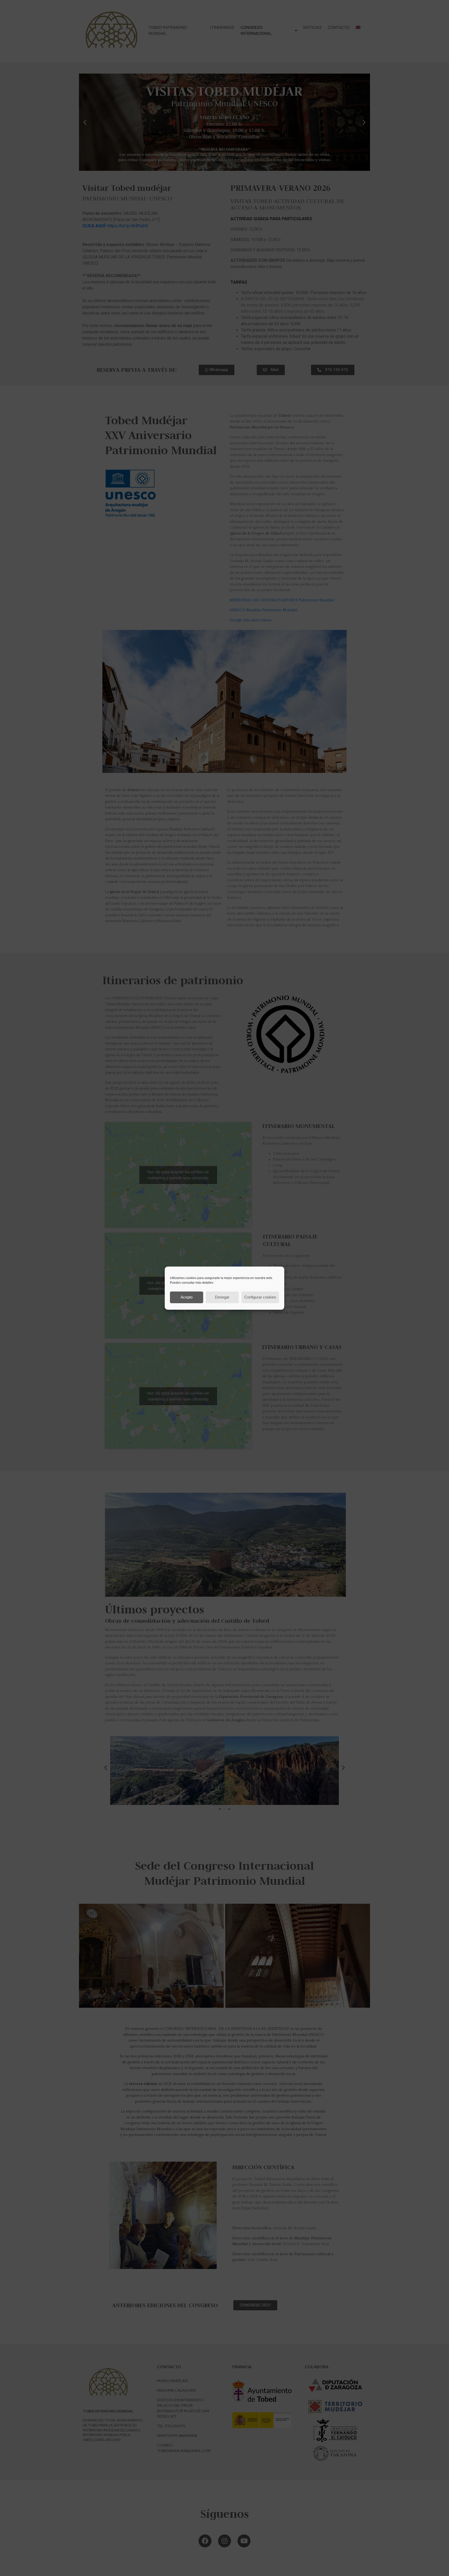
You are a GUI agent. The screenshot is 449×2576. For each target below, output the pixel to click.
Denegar (222, 1297)
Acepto (187, 1297)
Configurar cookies (260, 1297)
